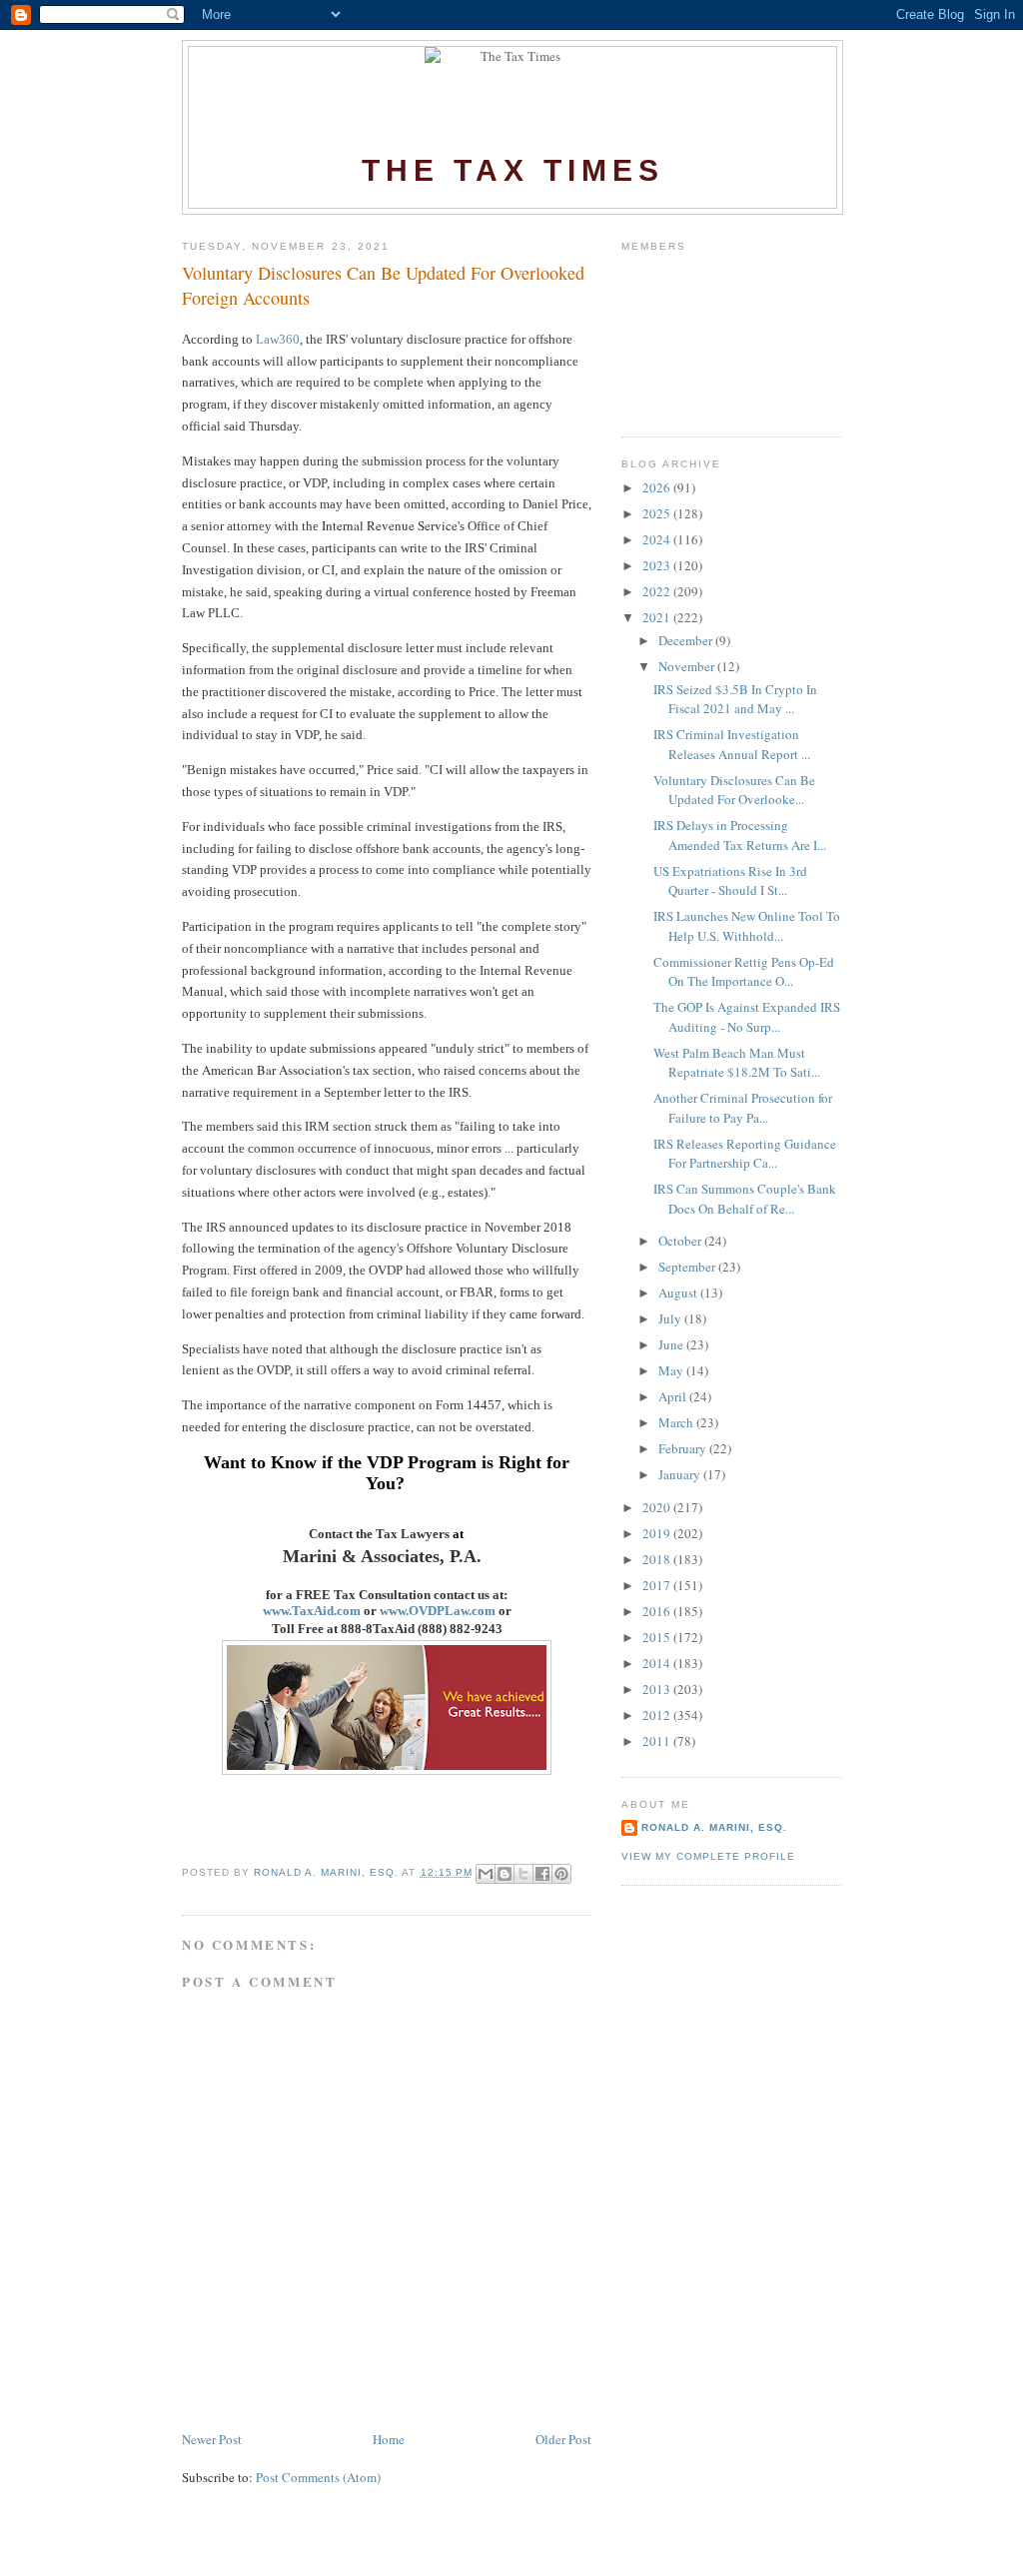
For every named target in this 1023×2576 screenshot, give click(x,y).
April (674, 1396)
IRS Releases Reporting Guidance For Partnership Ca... (745, 1154)
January (681, 1474)
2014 (658, 1663)
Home (389, 2439)
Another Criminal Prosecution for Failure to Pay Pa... (743, 1108)
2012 (658, 1715)
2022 (658, 591)
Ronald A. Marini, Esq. (714, 1827)
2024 (658, 539)
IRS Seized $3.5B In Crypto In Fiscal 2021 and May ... (735, 699)
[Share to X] (523, 1874)
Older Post (563, 2439)
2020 (658, 1507)
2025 (658, 513)
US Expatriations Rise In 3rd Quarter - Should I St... (730, 881)
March (677, 1422)
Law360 (278, 339)
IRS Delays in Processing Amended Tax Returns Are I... (740, 835)
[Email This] (486, 1874)
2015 (658, 1637)
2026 (658, 487)
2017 (658, 1585)
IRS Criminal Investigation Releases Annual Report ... (732, 744)
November (688, 666)
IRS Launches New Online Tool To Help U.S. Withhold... (747, 926)
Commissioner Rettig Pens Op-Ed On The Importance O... (744, 972)
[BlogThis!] (505, 1874)
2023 (658, 565)
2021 (658, 617)
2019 (658, 1533)
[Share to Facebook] (542, 1874)
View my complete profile (708, 1856)
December (687, 640)
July (671, 1318)
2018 (658, 1559)
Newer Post (212, 2439)
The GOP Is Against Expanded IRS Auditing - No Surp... (747, 1017)
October (681, 1241)
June (672, 1344)
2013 (658, 1689)
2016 (658, 1611)
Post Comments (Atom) (318, 2477)
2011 (658, 1741)
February (684, 1448)
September (688, 1267)
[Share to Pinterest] (561, 1874)
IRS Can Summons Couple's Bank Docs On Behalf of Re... (745, 1199)
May (672, 1370)
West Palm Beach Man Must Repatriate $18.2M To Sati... (737, 1063)
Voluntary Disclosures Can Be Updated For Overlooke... (734, 790)
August (679, 1292)
